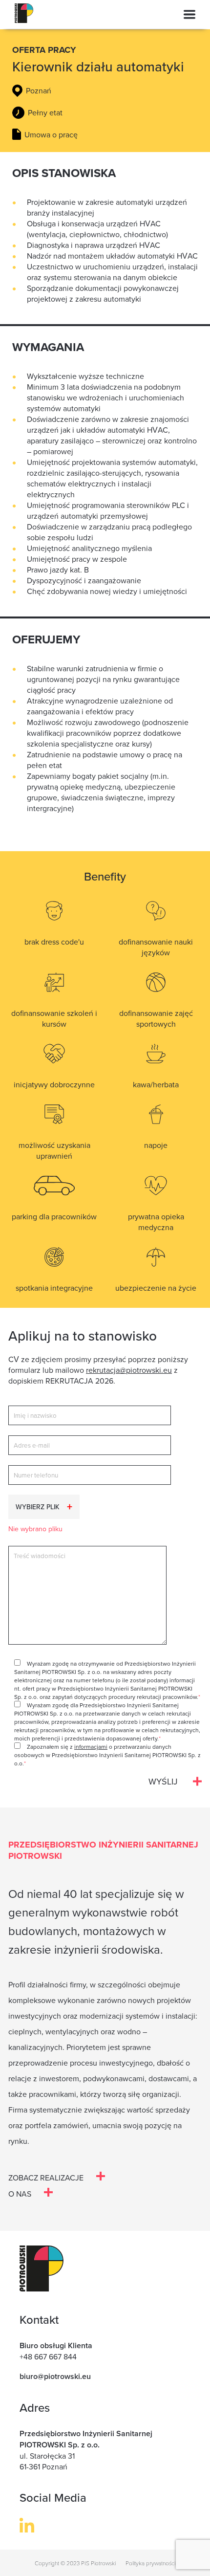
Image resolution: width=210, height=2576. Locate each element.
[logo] (24, 23)
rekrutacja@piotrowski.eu (129, 1370)
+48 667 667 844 (48, 2356)
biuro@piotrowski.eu (55, 2376)
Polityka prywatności (150, 2563)
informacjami (91, 1747)
